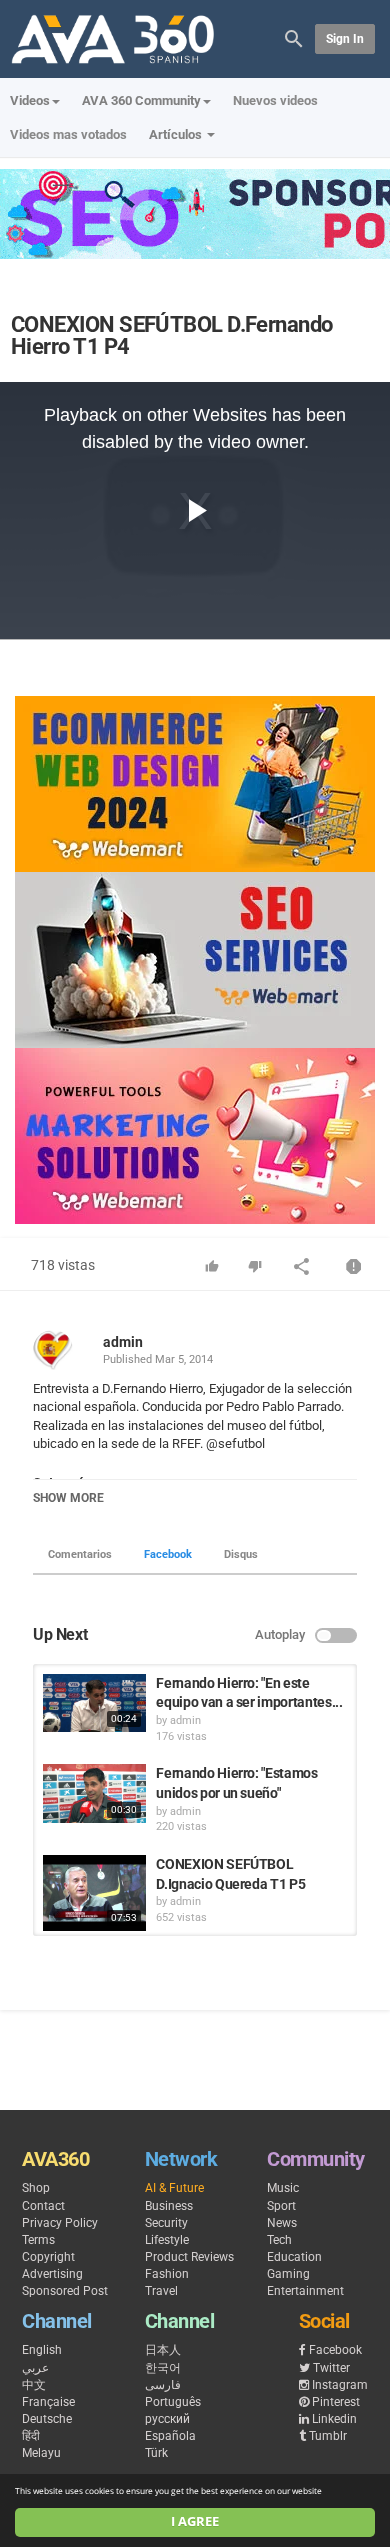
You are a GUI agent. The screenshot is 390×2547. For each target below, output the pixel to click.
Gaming (288, 2274)
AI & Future (174, 2188)
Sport (281, 2206)
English (42, 2350)
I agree (195, 2521)
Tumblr (328, 2436)
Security (166, 2223)
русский (167, 2419)
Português (173, 2402)
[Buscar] (294, 37)
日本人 (163, 2350)
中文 (34, 2385)
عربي (35, 2368)
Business (169, 2206)
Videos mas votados (68, 134)
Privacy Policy (60, 2223)
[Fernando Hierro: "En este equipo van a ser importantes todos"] (94, 1703)
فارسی (163, 2385)
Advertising (52, 2274)
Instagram (340, 2385)
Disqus (241, 1554)
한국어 (163, 2368)
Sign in (345, 39)
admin (123, 1342)
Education (294, 2257)
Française (48, 2402)
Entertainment (305, 2291)
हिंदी (31, 2436)
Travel (161, 2291)
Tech (279, 2240)
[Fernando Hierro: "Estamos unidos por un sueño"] (94, 1793)
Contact (43, 2206)
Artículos (177, 134)
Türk (156, 2453)
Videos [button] (30, 100)
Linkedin (334, 2419)
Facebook (168, 1554)
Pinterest (336, 2402)
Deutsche (47, 2419)
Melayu (41, 2453)
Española (170, 2436)
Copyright (48, 2257)
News (282, 2223)
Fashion (167, 2274)
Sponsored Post (65, 2291)
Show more (68, 1498)
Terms (38, 2240)
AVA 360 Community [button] (141, 100)
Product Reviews (189, 2257)
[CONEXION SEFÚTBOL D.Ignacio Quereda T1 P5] (94, 1893)
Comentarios (80, 1554)
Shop (36, 2188)
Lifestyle (167, 2240)
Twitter (331, 2368)
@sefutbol (235, 1443)
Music (283, 2188)
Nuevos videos (275, 100)
